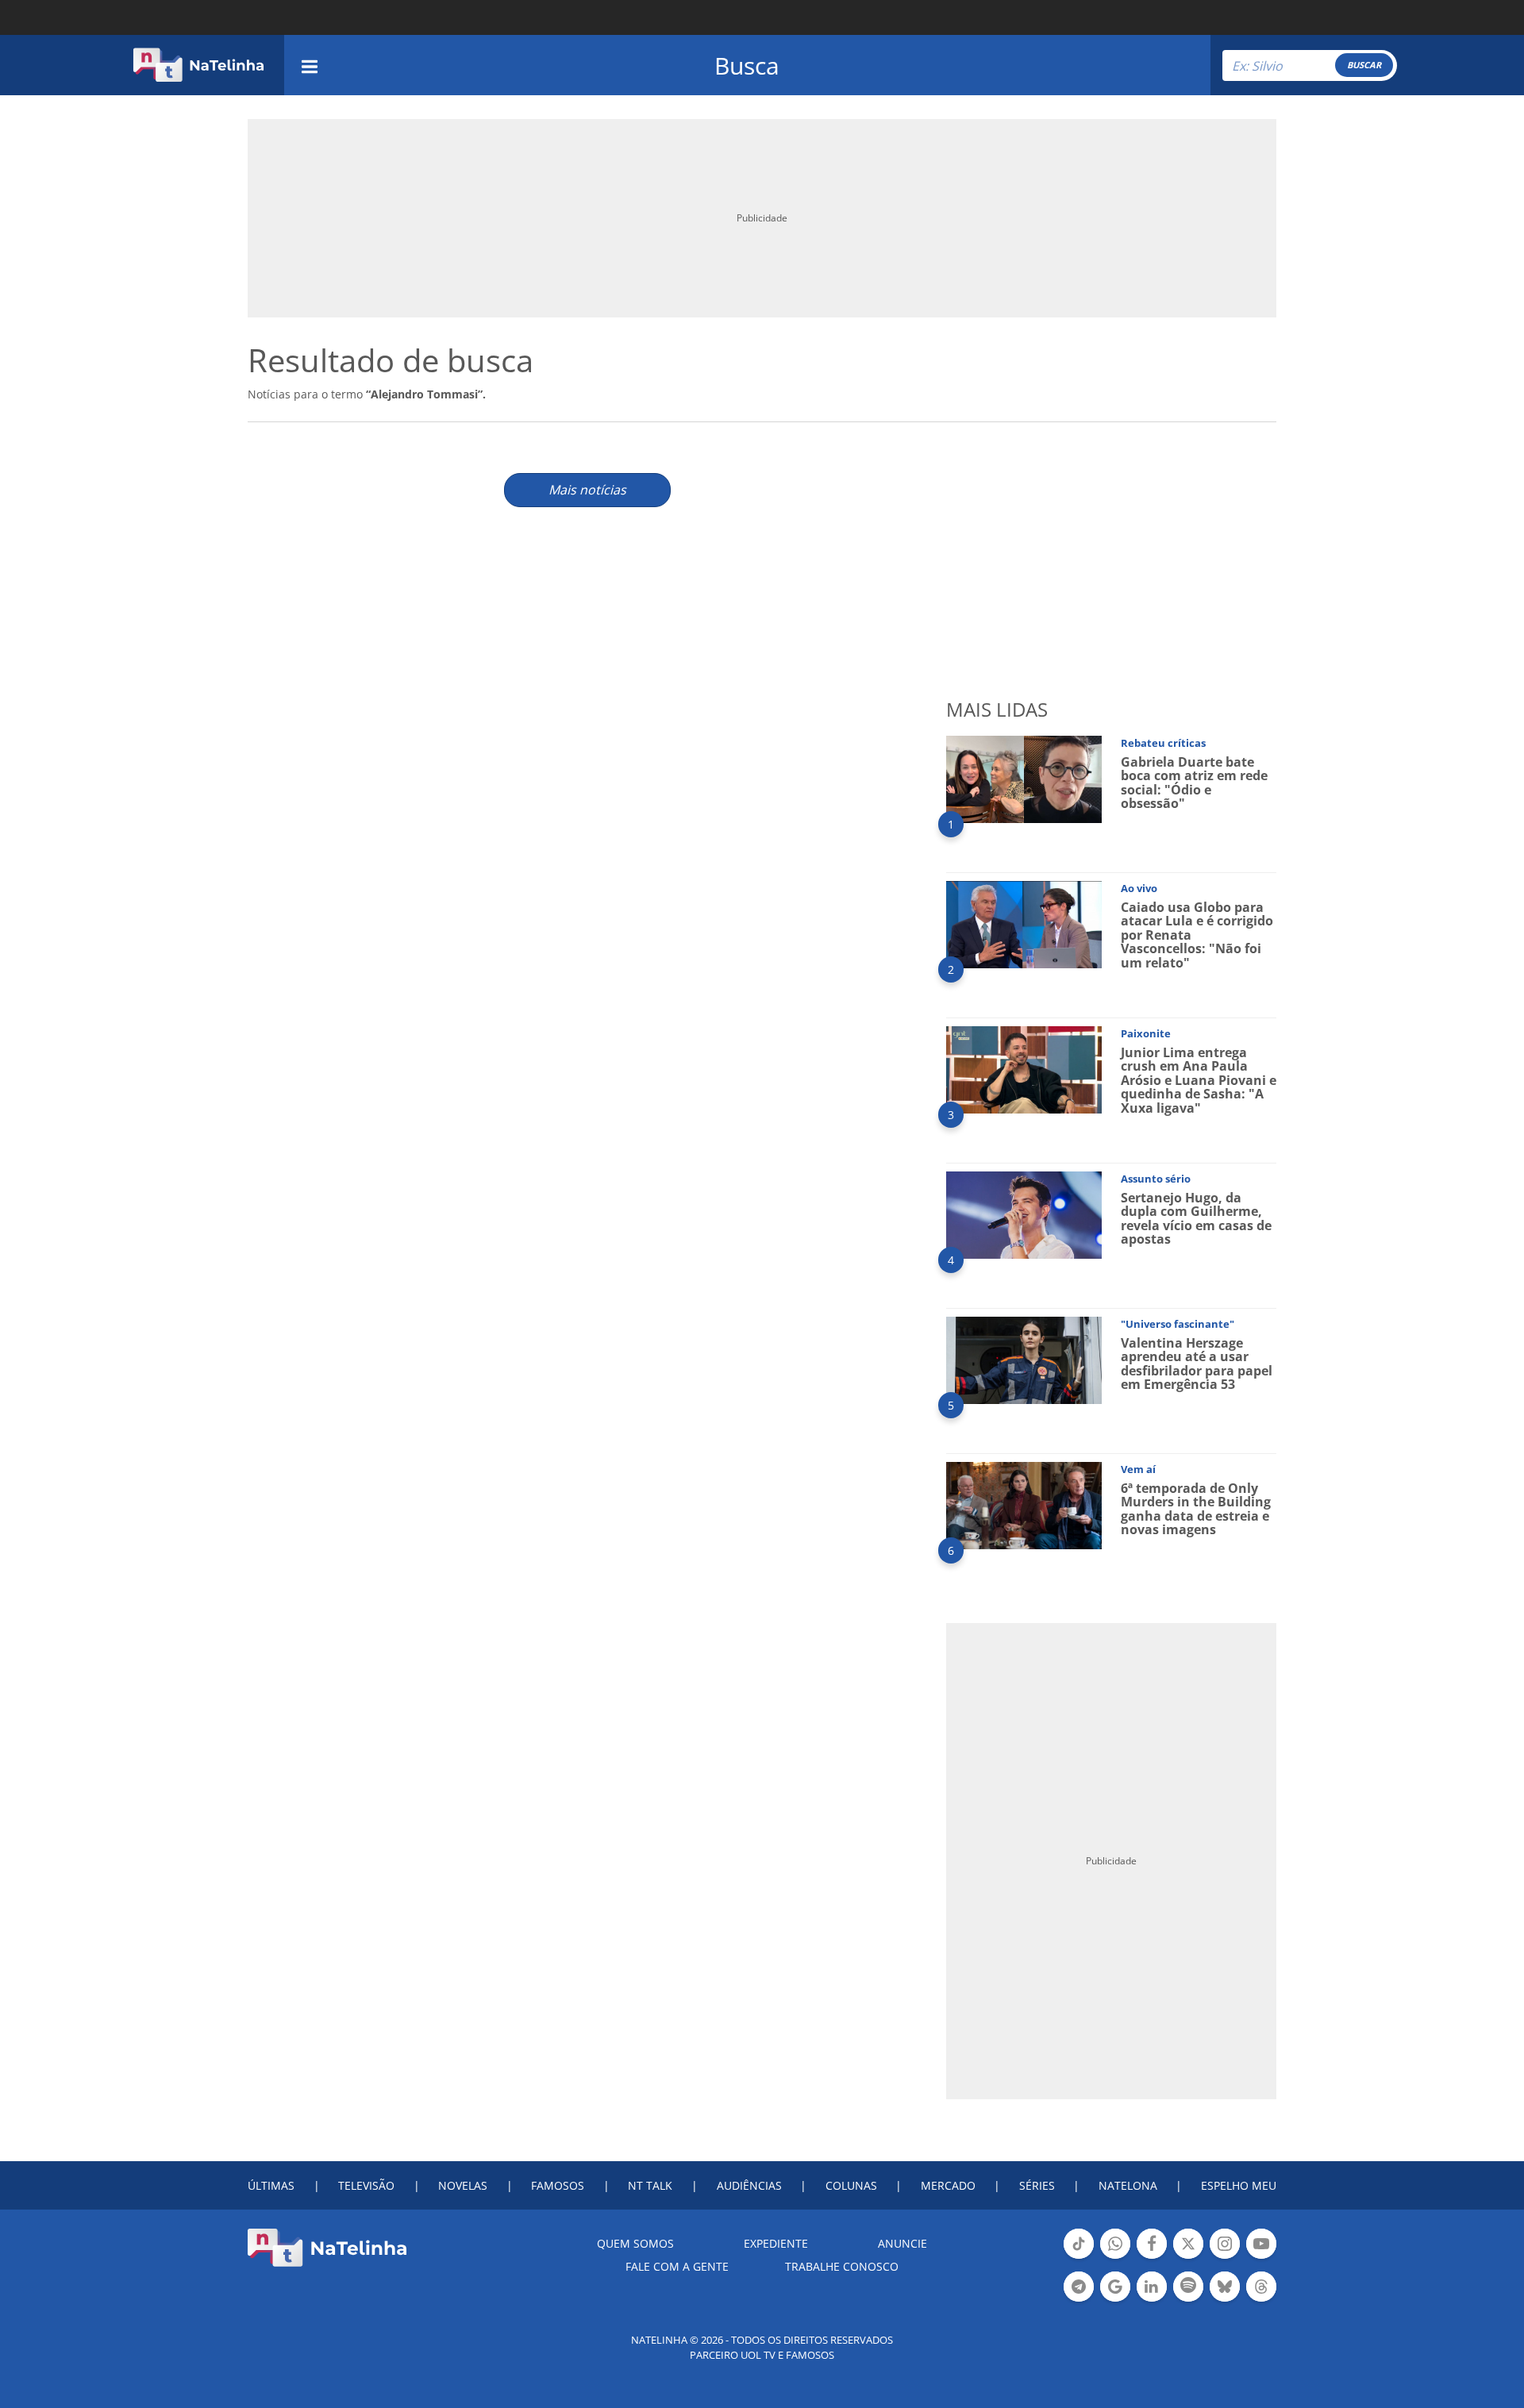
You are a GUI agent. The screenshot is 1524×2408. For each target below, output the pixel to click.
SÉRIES (1037, 2185)
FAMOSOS (558, 2185)
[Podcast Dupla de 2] (1188, 2287)
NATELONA (1128, 2185)
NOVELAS (463, 2185)
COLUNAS (851, 2185)
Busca (747, 65)
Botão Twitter (1188, 2257)
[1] (1024, 778)
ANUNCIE (902, 2243)
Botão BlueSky (1225, 2300)
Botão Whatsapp (1115, 2257)
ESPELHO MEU (1239, 2185)
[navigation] (310, 65)
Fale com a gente (677, 2266)
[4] (1024, 1214)
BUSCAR (1364, 65)
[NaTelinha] (198, 65)
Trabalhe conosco (842, 2266)
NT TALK (650, 2185)
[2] (1024, 923)
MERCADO (948, 2185)
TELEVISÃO (366, 2185)
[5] (1024, 1359)
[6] (1024, 1504)
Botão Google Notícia (1115, 2300)
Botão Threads (1261, 2300)
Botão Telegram (1079, 2300)
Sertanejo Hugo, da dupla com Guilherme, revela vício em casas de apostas (1196, 1219)
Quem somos (635, 2243)
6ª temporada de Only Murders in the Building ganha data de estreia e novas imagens (1196, 1509)
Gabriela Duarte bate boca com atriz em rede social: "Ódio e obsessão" (1194, 783)
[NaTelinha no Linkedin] (1152, 2287)
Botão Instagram (1225, 2257)
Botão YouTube (1261, 2257)
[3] (1024, 1069)
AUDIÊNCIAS (749, 2185)
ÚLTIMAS (271, 2185)
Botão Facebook (1152, 2257)
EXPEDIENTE (776, 2243)
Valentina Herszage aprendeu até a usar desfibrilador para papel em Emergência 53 (1197, 1364)
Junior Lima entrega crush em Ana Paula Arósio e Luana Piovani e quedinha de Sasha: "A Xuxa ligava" (1199, 1080)
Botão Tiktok (1079, 2257)
